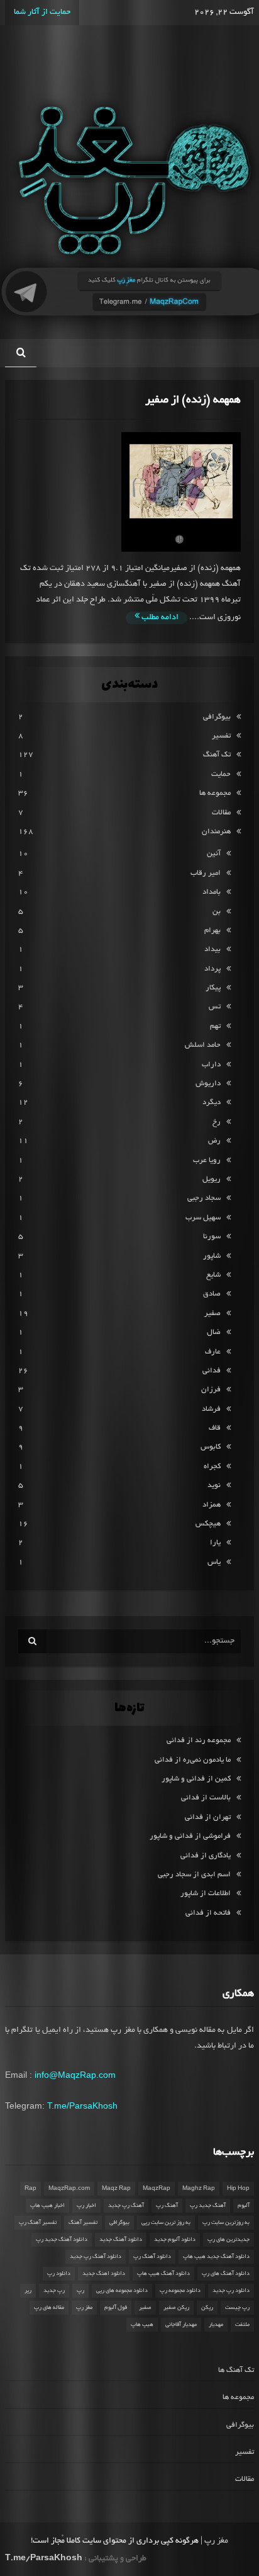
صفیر (212, 1314)
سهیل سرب (203, 1218)
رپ (80, 2291)
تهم (215, 1026)
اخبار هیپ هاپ (47, 2206)
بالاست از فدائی (206, 1798)
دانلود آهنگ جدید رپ (62, 2240)
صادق (212, 1294)
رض (214, 1141)
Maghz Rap (199, 2189)
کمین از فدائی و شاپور (196, 1779)
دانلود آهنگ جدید (121, 2240)
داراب (211, 1065)
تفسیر (221, 736)
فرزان (211, 1390)
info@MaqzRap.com (75, 2075)
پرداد (212, 969)
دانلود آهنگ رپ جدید (96, 2257)
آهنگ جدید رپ (208, 2206)
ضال (214, 1332)
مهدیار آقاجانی (181, 2325)
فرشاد (211, 1409)
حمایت (221, 774)
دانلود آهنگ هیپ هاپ (163, 2274)
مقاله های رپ (49, 2308)
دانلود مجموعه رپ (180, 2291)
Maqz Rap (116, 2189)
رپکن (207, 2308)
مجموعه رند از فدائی (199, 1741)
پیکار (213, 988)
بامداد (212, 892)
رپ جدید (54, 2291)
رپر (28, 2291)
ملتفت (242, 2325)
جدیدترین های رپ (229, 2240)
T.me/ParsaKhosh (82, 2106)
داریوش (208, 1084)
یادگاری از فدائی (206, 1856)
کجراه (212, 1467)
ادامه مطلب (159, 618)
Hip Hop (238, 2189)
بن (217, 912)
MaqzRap (157, 2189)
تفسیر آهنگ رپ (38, 2223)
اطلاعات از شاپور (206, 1894)
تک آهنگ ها (236, 2370)
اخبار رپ (86, 2206)
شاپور (212, 1256)
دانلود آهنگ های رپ (226, 2274)
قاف (215, 1428)
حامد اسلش (203, 1045)
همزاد (212, 1505)
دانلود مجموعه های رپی (122, 2291)
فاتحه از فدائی (208, 1913)
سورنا (212, 1237)
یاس (214, 1562)
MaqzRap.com (69, 2189)
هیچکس (208, 1524)
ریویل (212, 1179)
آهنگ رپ (167, 2206)
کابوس (211, 1447)
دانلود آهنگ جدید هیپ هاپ (216, 2257)
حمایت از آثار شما (42, 13)
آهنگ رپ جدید (126, 2206)
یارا (215, 1543)
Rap (30, 2189)
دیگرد (212, 1103)
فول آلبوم (116, 2308)
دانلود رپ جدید (231, 2291)
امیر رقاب (206, 873)
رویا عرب (207, 1160)
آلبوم (244, 2206)
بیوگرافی (217, 717)
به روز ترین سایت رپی (166, 2223)
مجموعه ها (215, 793)
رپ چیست (237, 2308)
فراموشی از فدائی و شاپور (190, 1836)
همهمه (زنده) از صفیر (193, 400)
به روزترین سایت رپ (226, 2223)
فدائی (212, 1371)
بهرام (212, 931)
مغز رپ (84, 2308)
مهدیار (216, 2325)
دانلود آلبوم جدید (175, 2240)
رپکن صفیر (176, 2308)
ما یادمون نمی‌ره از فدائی (193, 1760)
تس (215, 1007)
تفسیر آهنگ (83, 2223)
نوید (214, 1485)
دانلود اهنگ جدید (104, 2274)
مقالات (221, 813)
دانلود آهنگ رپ (152, 2257)
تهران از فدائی (208, 1817)
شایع (213, 1275)
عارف (213, 1352)
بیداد (212, 949)
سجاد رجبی (204, 1198)
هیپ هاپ (142, 2325)
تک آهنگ (217, 755)
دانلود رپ (59, 2274)
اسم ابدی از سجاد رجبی (194, 1875)
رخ (217, 1122)
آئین (214, 854)
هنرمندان (216, 832)
